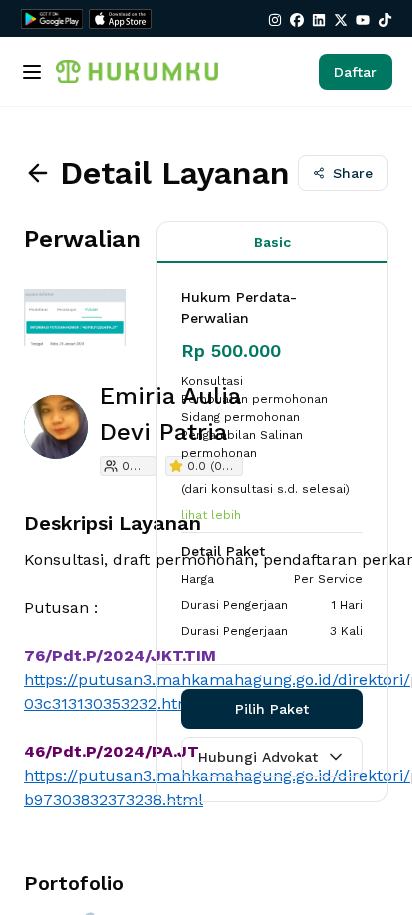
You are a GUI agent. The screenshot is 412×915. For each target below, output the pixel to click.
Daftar (355, 72)
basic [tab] (272, 242)
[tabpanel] (272, 463)
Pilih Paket (272, 709)
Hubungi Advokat (258, 757)
